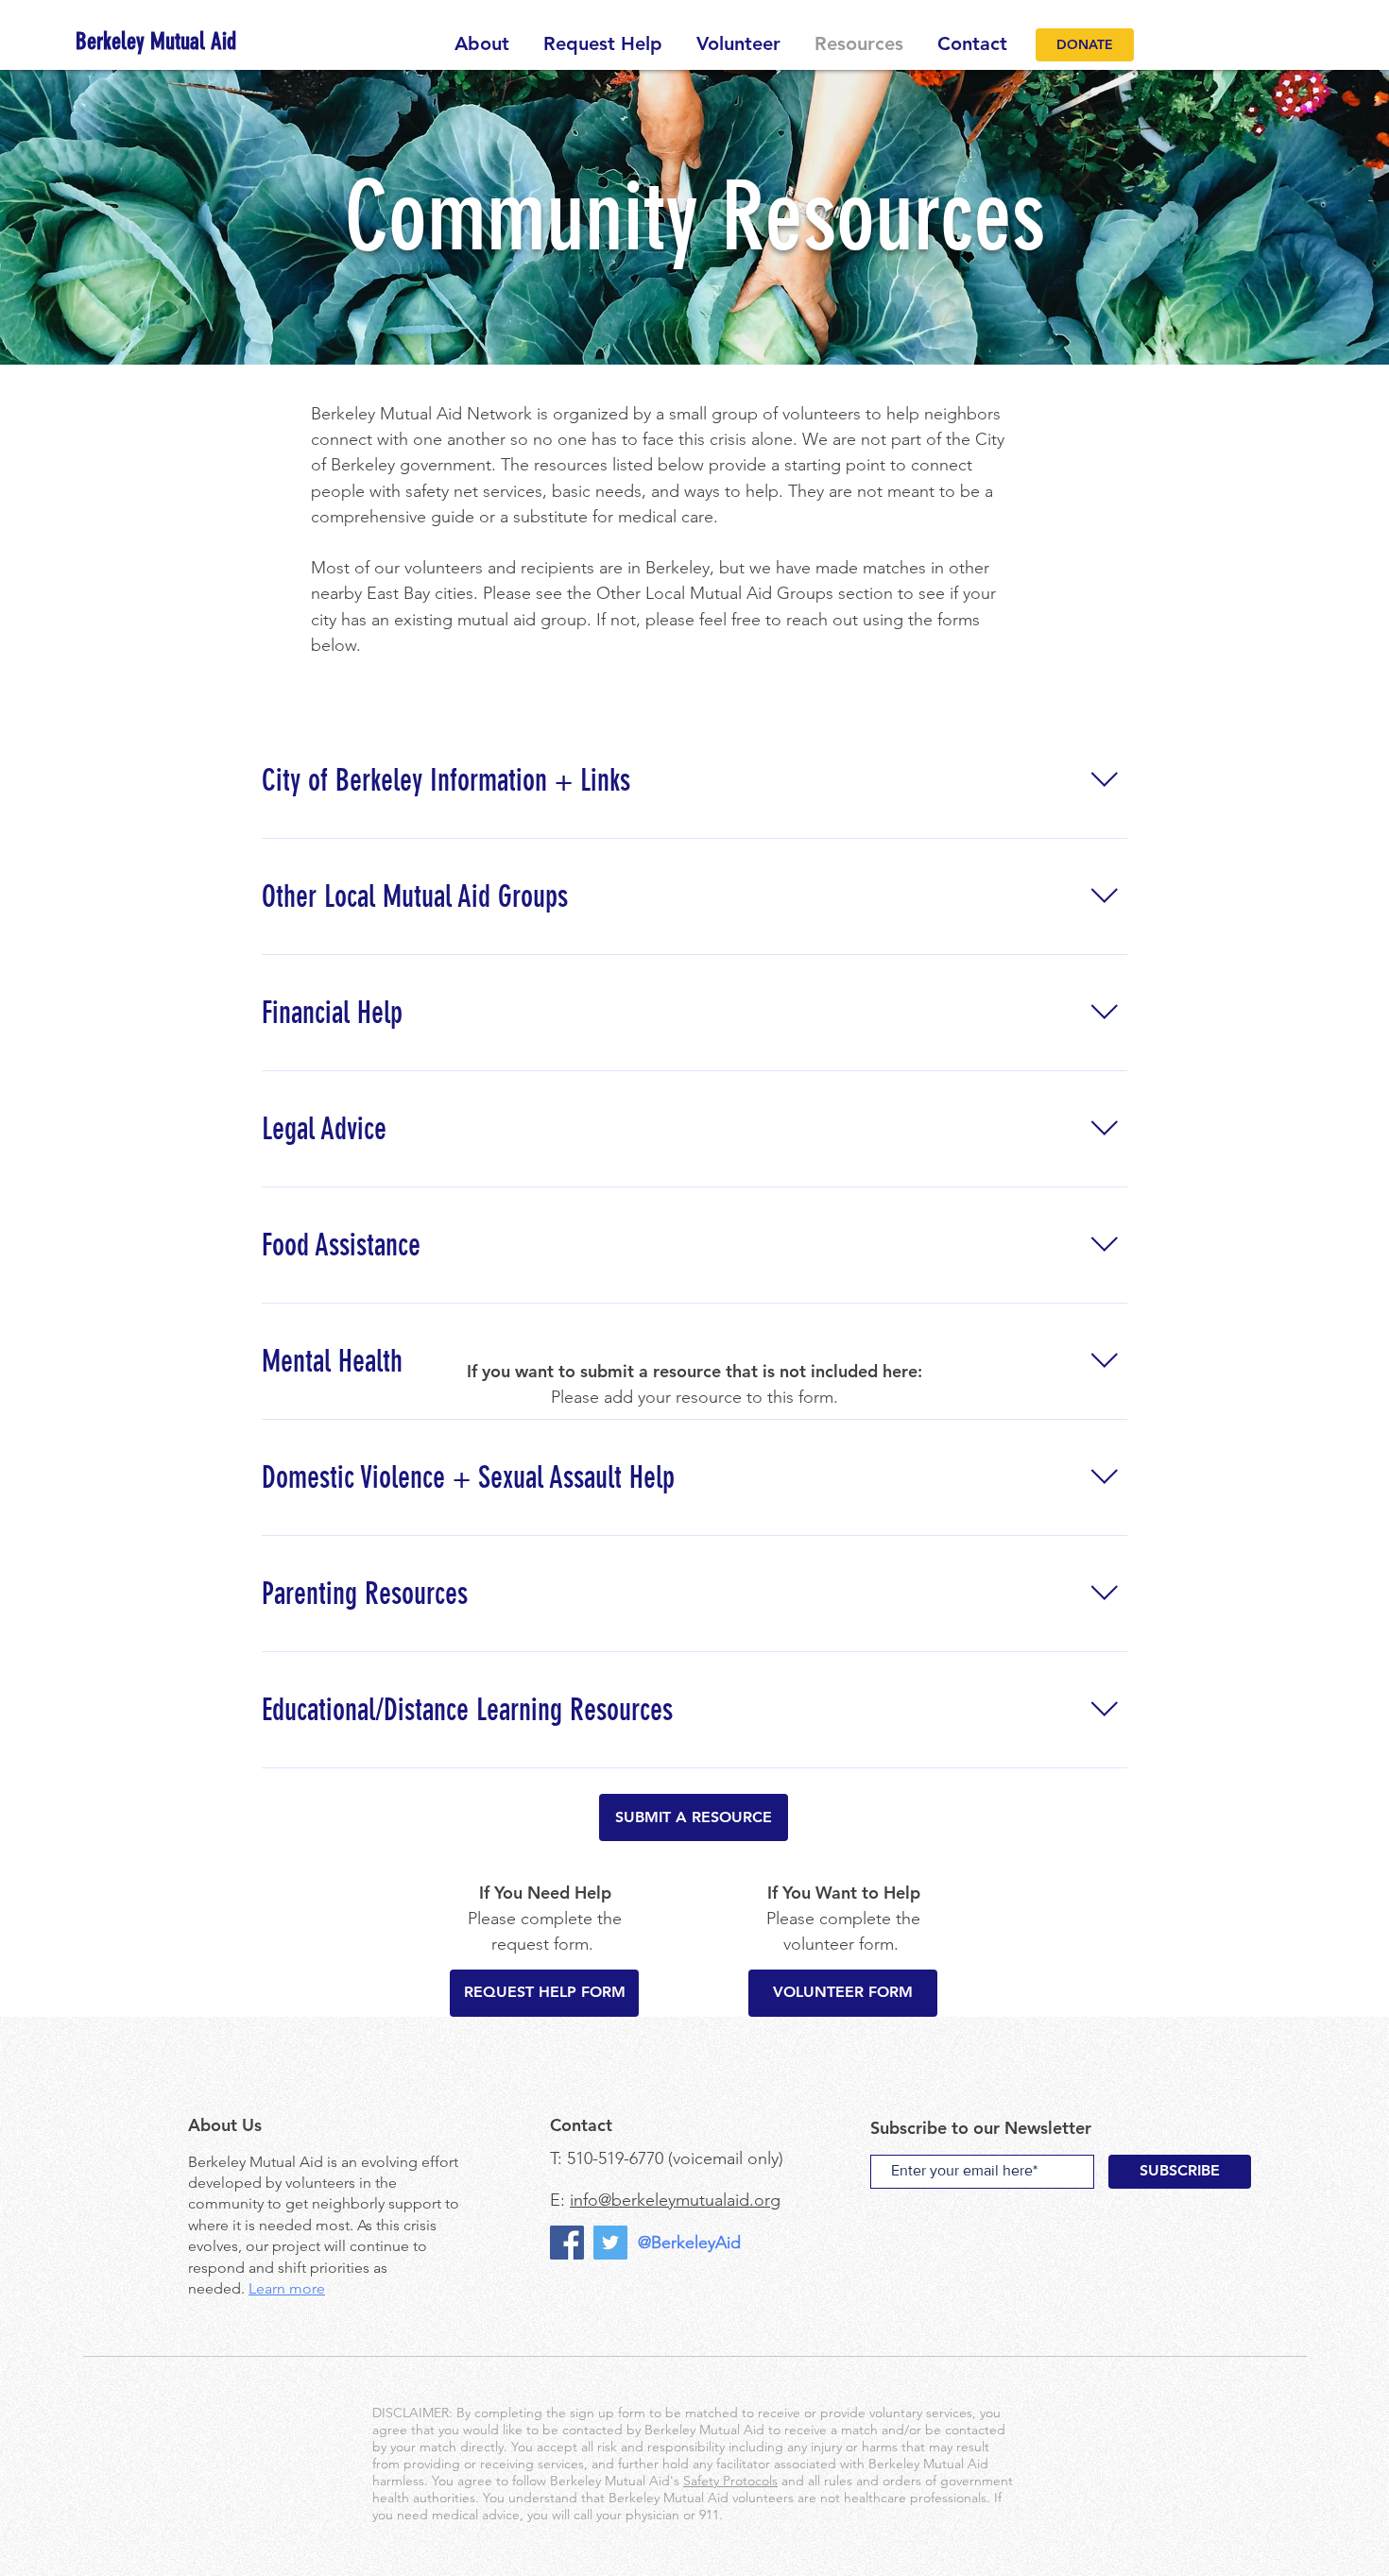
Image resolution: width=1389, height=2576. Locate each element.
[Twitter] (610, 2243)
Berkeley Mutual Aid (256, 2162)
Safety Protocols (730, 2481)
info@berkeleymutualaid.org (675, 2200)
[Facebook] (567, 2243)
